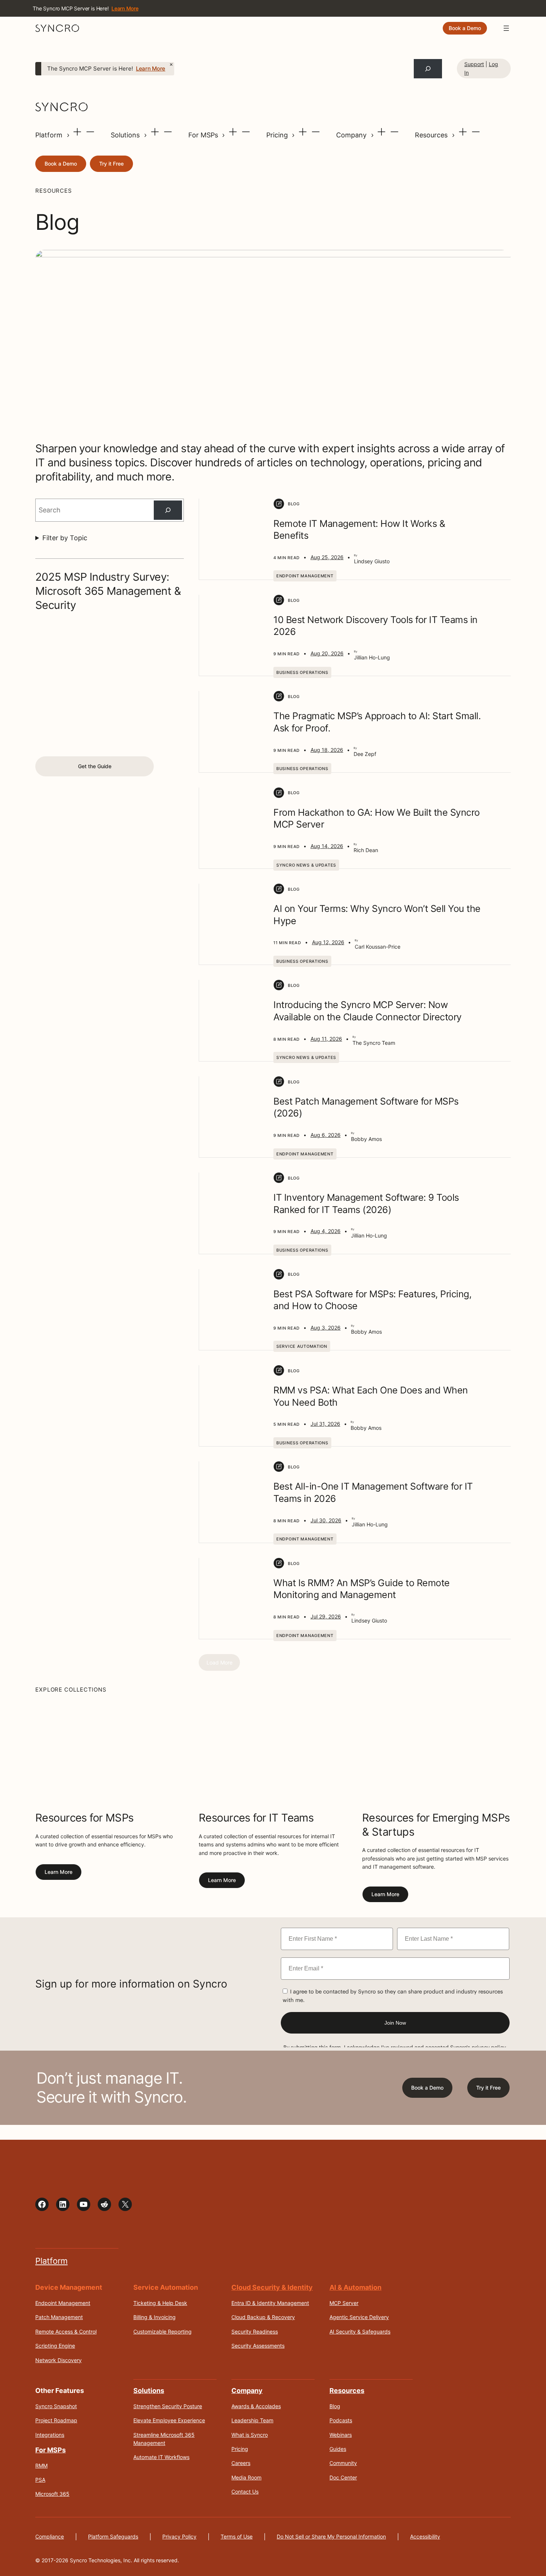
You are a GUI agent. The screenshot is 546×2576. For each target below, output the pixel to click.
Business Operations (302, 672)
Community (343, 2463)
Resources (432, 135)
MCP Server (344, 2303)
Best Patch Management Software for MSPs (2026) (366, 1107)
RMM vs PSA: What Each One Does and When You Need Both (371, 1396)
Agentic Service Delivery (359, 2317)
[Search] (168, 510)
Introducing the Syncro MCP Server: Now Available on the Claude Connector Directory (368, 1011)
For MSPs (204, 135)
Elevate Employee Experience (169, 2420)
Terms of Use (237, 2536)
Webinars (341, 2434)
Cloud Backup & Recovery (263, 2317)
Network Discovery (58, 2360)
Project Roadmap (56, 2420)
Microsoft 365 (52, 2494)
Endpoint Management (305, 576)
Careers (241, 2463)
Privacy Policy (179, 2536)
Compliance (50, 2536)
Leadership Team (252, 2420)
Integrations (50, 2434)
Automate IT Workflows (161, 2457)
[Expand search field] (428, 69)
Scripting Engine (55, 2346)
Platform (50, 135)
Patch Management (59, 2317)
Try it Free (111, 164)
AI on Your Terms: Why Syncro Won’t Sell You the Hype (377, 915)
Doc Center (343, 2477)
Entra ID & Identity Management (270, 2303)
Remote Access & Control (66, 2331)
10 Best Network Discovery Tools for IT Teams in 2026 (376, 626)
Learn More (151, 69)
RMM (41, 2465)
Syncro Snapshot (56, 2406)
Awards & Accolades (256, 2406)
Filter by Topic (65, 538)
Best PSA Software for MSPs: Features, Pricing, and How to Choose (372, 1300)
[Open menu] (506, 28)
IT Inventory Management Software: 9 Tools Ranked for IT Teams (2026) (366, 1204)
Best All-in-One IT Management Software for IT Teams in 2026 (373, 1492)
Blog (335, 2406)
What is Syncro (250, 2434)
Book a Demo (465, 28)
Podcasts (341, 2420)
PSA (40, 2480)
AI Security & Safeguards (360, 2331)
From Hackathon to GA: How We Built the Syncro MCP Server (377, 819)
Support (474, 64)
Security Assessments (258, 2346)
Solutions (126, 135)
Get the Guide (95, 766)
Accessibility (425, 2536)
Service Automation (302, 1346)
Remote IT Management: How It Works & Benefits (359, 530)
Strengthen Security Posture (168, 2406)
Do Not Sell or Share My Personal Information (331, 2536)
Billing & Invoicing (155, 2317)
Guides (338, 2449)
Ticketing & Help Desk (160, 2303)
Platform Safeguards (113, 2536)
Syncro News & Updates (306, 865)
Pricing (278, 135)
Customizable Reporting (162, 2331)
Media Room (246, 2477)
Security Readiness (255, 2331)
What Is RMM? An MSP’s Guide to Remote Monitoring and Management (362, 1589)
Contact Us (245, 2492)
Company (352, 135)
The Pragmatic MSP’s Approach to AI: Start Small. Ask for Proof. (377, 722)
